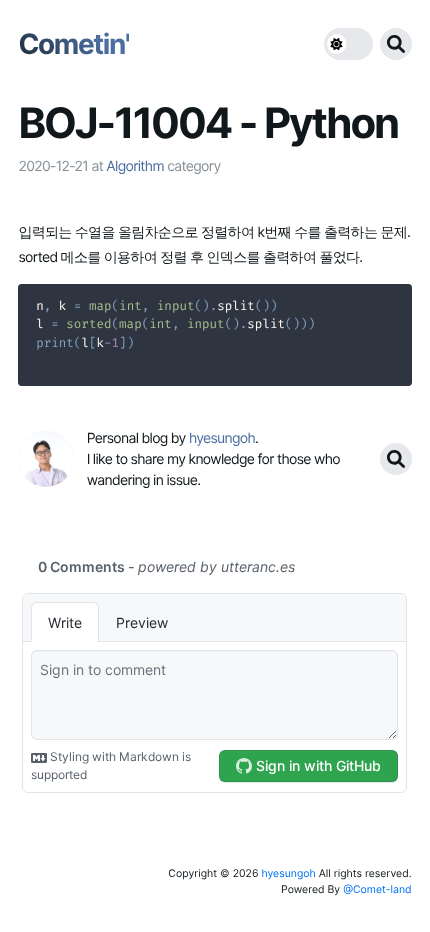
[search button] (396, 44)
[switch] (348, 44)
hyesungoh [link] (222, 438)
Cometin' (73, 44)
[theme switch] (348, 44)
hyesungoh (288, 873)
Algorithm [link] (135, 166)
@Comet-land (377, 889)
